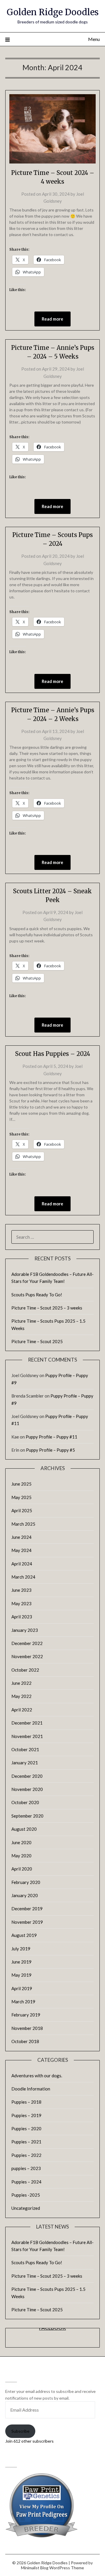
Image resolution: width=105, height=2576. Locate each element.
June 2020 (21, 1842)
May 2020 (21, 1856)
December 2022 (27, 1643)
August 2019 (24, 1935)
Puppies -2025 (26, 2195)
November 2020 (27, 1789)
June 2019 (21, 1962)
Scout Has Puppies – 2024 (53, 1054)
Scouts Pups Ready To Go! (37, 1295)
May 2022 (21, 1696)
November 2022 (27, 1656)
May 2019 (21, 1975)
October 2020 (25, 1802)
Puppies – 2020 (26, 2128)
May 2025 (21, 1497)
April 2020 (22, 1869)
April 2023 (22, 1617)
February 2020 (26, 1882)
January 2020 (25, 1895)
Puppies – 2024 (26, 2182)
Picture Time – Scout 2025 (37, 1341)
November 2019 (27, 1922)
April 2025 (22, 1510)
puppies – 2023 (26, 2168)
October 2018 (25, 2041)
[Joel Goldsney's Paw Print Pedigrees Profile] (42, 2536)
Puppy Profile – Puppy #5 (50, 1450)
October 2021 (25, 1749)
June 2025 (21, 1484)
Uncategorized (26, 2208)
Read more (52, 319)
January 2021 (25, 1763)
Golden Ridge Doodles (53, 12)
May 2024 (21, 1550)
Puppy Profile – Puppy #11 (51, 1437)
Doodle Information (31, 2089)
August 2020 (24, 1829)
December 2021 (27, 1723)
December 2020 (27, 1776)
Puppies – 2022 (26, 2155)
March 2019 (23, 2002)
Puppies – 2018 (26, 2102)
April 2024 (22, 1564)
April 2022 (22, 1710)
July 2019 (21, 1949)
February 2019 (26, 2015)
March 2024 (23, 1577)
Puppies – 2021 (26, 2142)
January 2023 (25, 1630)
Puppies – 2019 (26, 2115)
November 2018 (27, 2028)
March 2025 (23, 1524)
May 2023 (21, 1603)
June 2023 (21, 1590)
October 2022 (25, 1670)
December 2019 (27, 1909)
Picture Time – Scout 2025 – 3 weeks (47, 1308)
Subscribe (20, 2431)
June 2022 (21, 1683)
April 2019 (22, 1988)
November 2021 (27, 1736)
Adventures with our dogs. (37, 2076)
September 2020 (27, 1816)
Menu (94, 39)
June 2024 (21, 1537)
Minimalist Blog (35, 2568)
